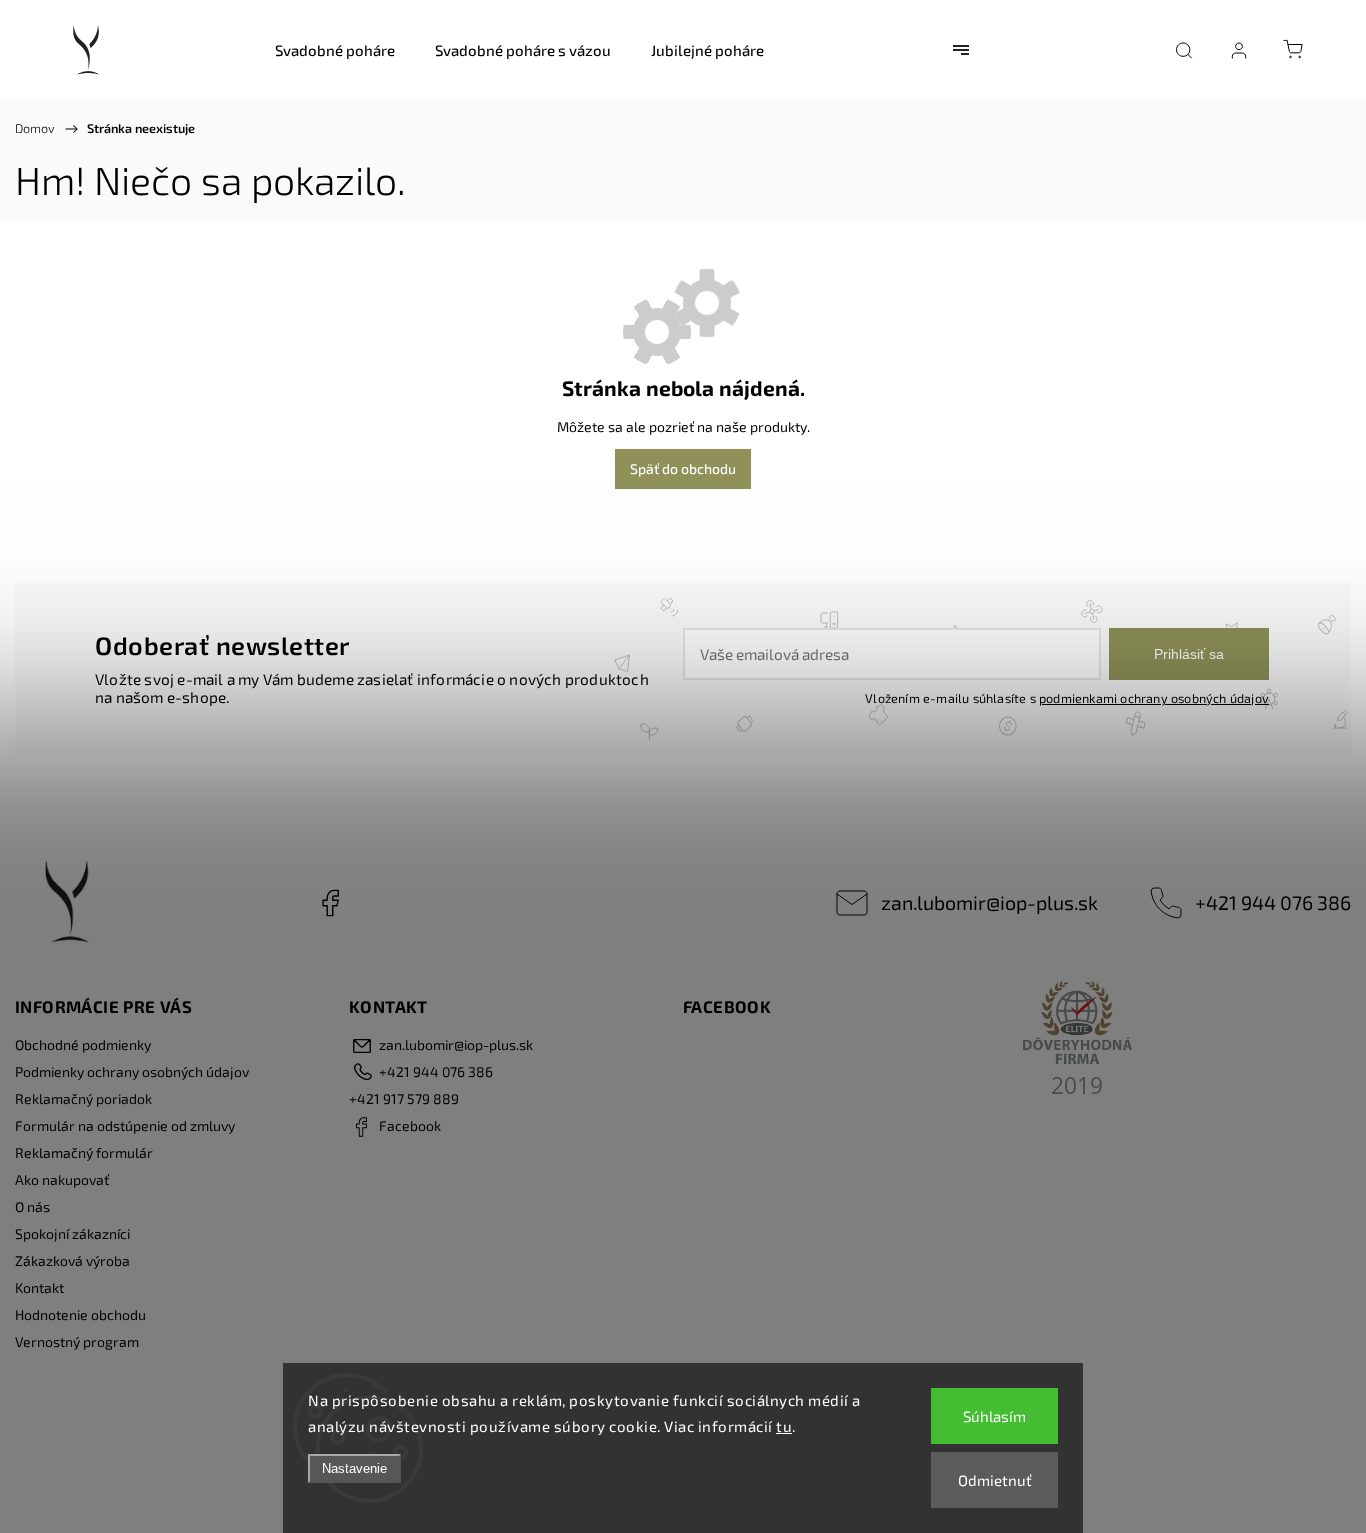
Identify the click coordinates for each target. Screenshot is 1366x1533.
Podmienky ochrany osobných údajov (132, 1071)
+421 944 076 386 (1273, 902)
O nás (32, 1206)
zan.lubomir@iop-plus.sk (989, 902)
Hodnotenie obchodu (80, 1314)
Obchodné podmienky (83, 1044)
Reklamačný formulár (84, 1152)
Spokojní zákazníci (72, 1233)
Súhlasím (994, 1416)
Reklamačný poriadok (83, 1098)
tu (784, 1426)
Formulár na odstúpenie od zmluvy (125, 1125)
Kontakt (39, 1287)
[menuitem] (335, 50)
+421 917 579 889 (404, 1098)
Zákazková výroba (72, 1260)
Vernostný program (77, 1341)
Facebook (330, 903)
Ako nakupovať (62, 1179)
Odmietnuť (995, 1480)
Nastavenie (354, 1468)
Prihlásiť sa (1189, 654)
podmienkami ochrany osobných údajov (1154, 698)
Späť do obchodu (683, 468)
